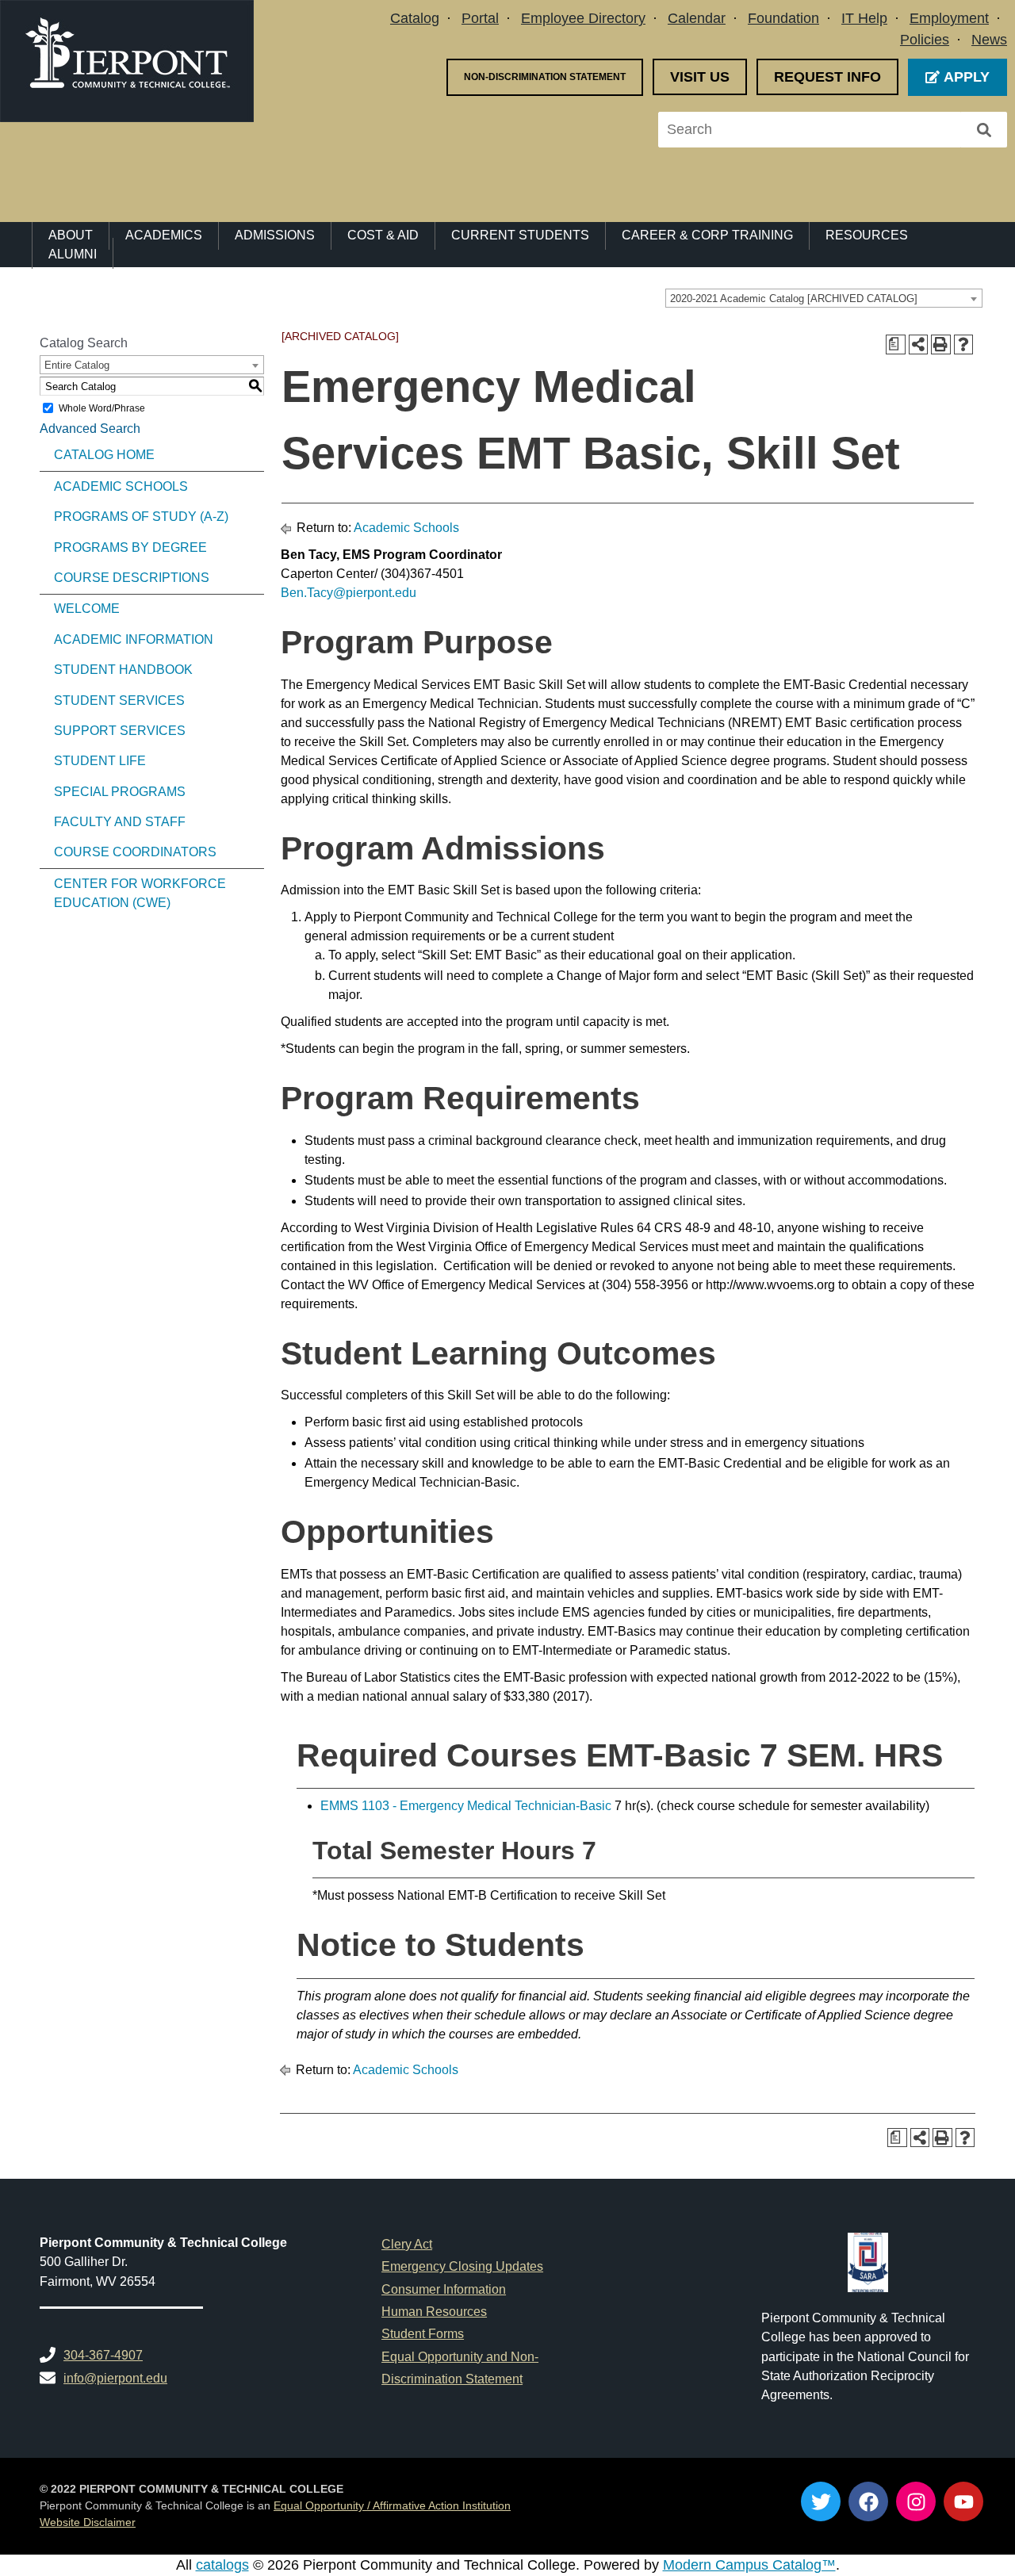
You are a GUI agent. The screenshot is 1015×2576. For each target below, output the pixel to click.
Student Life (100, 761)
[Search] (984, 130)
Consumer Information (444, 2289)
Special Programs (120, 792)
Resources (867, 235)
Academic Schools (121, 486)
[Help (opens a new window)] (964, 344)
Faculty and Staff (120, 822)
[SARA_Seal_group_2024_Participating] (868, 2262)
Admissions (275, 235)
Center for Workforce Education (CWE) (140, 893)
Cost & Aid (383, 235)
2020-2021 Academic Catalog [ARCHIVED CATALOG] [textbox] (794, 299)
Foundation (783, 18)
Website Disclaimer (88, 2522)
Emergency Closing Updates (462, 2266)
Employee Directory (583, 18)
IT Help (864, 18)
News (989, 40)
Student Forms (423, 2333)
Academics (164, 235)
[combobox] (824, 298)
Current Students (520, 235)
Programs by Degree (130, 547)
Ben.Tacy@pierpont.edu (349, 593)
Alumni (73, 254)
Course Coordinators (135, 852)
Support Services (120, 731)
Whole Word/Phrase (102, 408)
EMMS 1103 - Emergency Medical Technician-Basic (466, 1806)
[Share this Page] (919, 344)
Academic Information (134, 639)
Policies (925, 40)
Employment (949, 18)
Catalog (415, 18)
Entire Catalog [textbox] (77, 365)
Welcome (87, 609)
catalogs (222, 2565)
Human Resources (434, 2311)
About (71, 235)
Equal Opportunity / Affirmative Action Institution (392, 2506)
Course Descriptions (132, 578)
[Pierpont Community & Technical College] (127, 61)
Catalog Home (104, 455)
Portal (480, 18)
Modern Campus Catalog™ (749, 2565)
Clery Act (407, 2244)
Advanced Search (90, 429)
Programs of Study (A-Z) (141, 517)
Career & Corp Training (707, 235)
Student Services (119, 700)
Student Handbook (123, 670)
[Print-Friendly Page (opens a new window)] (941, 344)
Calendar (697, 18)
